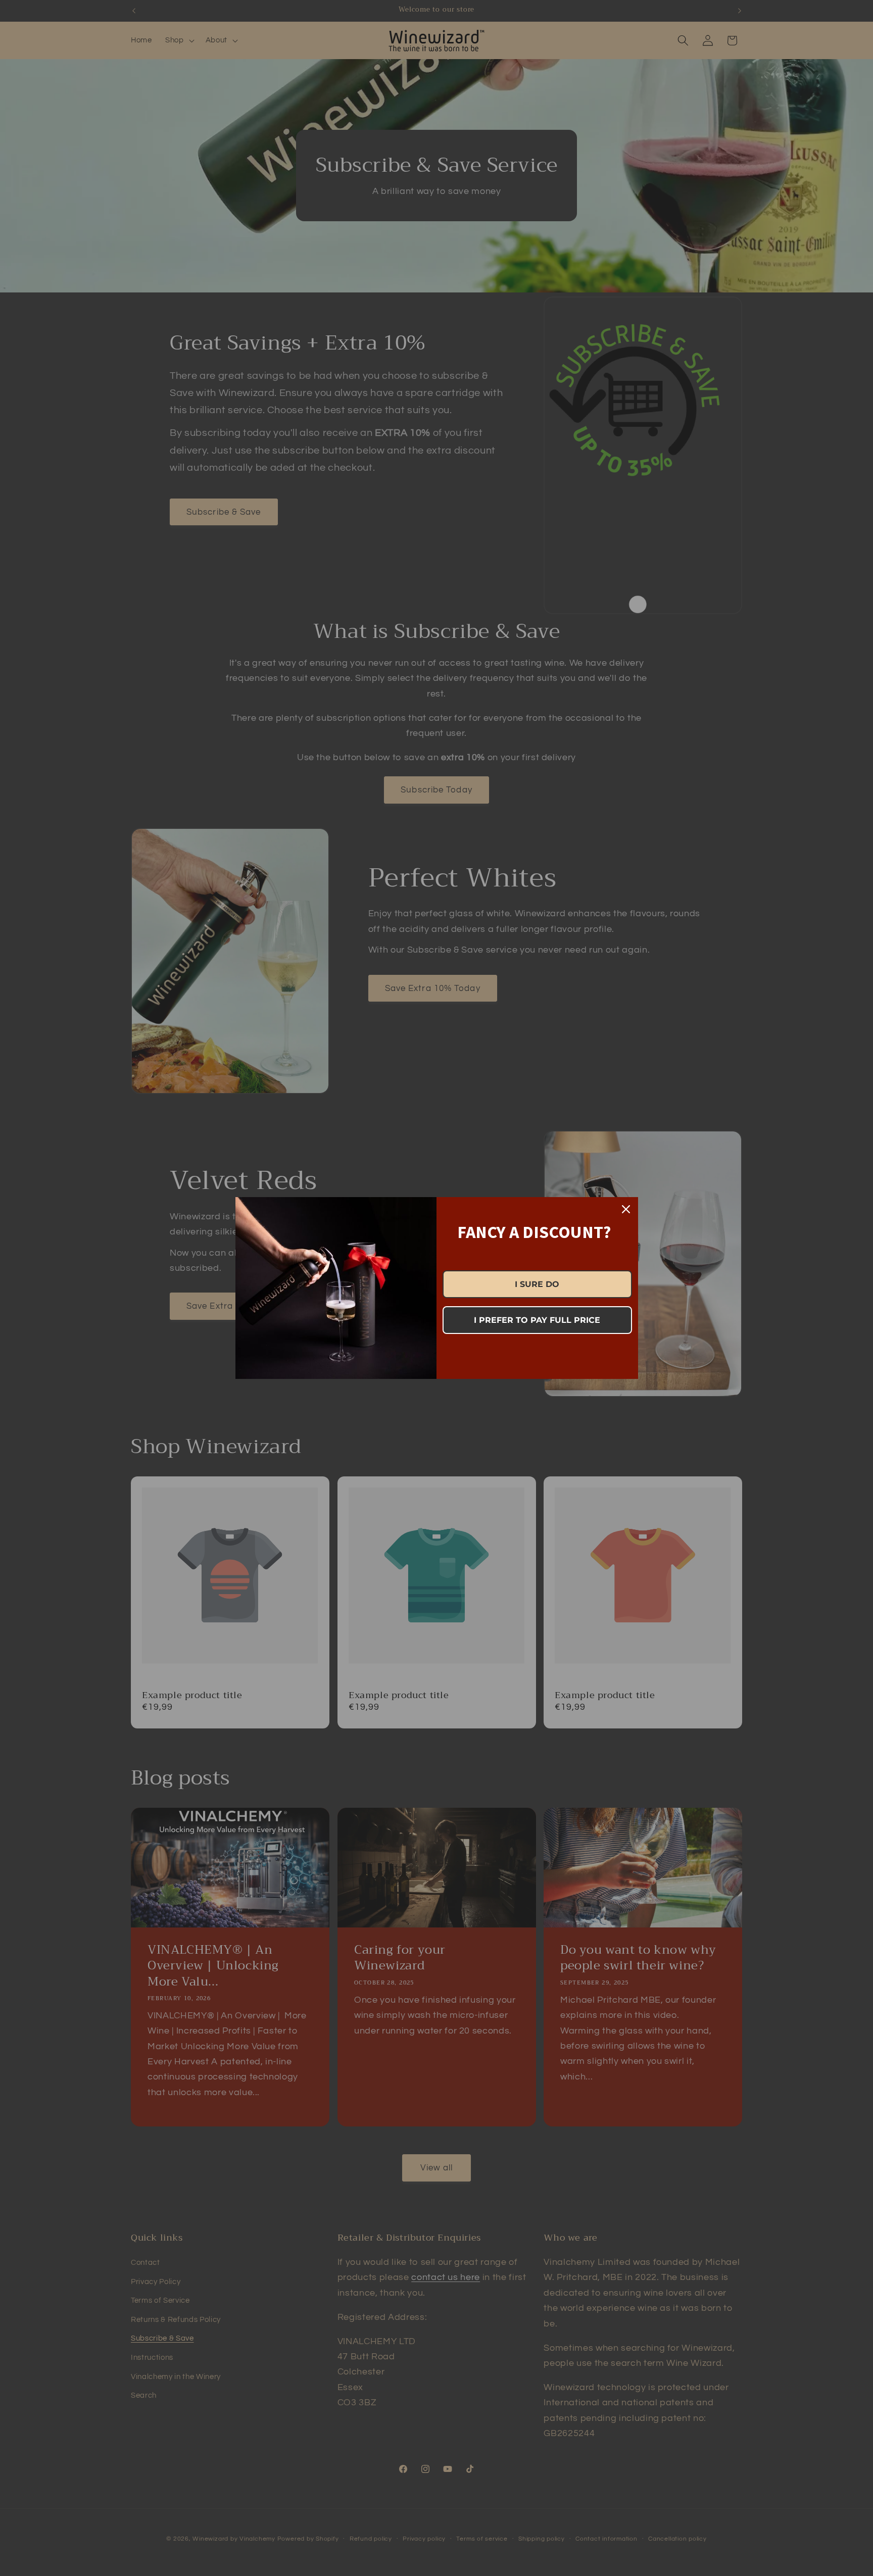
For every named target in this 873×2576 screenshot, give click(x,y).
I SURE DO (537, 1284)
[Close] (626, 1209)
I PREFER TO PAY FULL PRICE (537, 1320)
